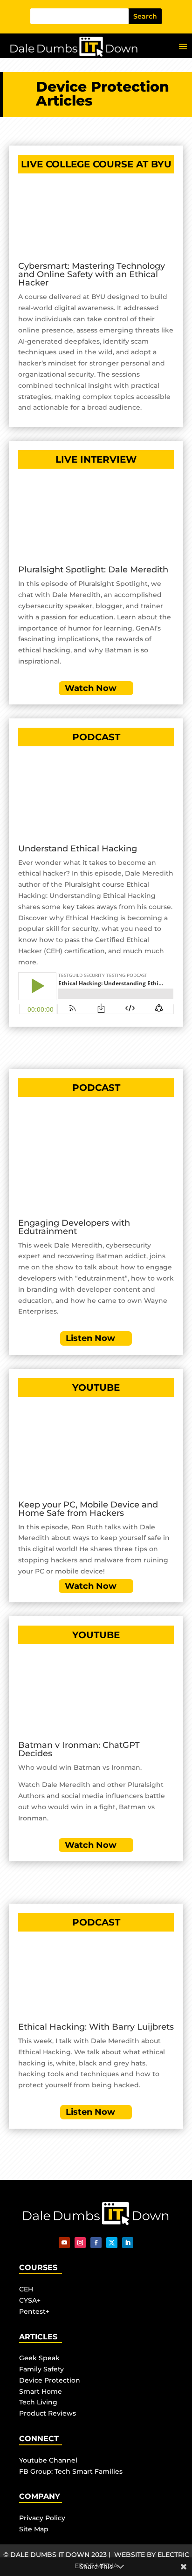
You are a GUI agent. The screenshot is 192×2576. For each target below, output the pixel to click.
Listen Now (90, 1338)
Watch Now (91, 688)
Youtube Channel (48, 2460)
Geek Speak (39, 2358)
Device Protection (50, 2380)
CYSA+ (30, 2300)
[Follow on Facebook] (96, 2243)
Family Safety (41, 2369)
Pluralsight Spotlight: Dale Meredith (93, 570)
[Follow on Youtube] (64, 2243)
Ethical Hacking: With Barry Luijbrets (96, 2027)
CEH (26, 2289)
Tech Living (38, 2402)
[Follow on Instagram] (80, 2243)
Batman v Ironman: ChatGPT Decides (79, 1749)
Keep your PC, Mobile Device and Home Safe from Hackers (88, 1509)
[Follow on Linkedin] (128, 2243)
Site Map (34, 2529)
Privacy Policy (42, 2518)
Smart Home (41, 2391)
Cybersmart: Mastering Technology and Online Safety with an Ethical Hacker (92, 274)
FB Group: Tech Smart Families (71, 2471)
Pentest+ (34, 2311)
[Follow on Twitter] (112, 2243)
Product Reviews (48, 2413)
